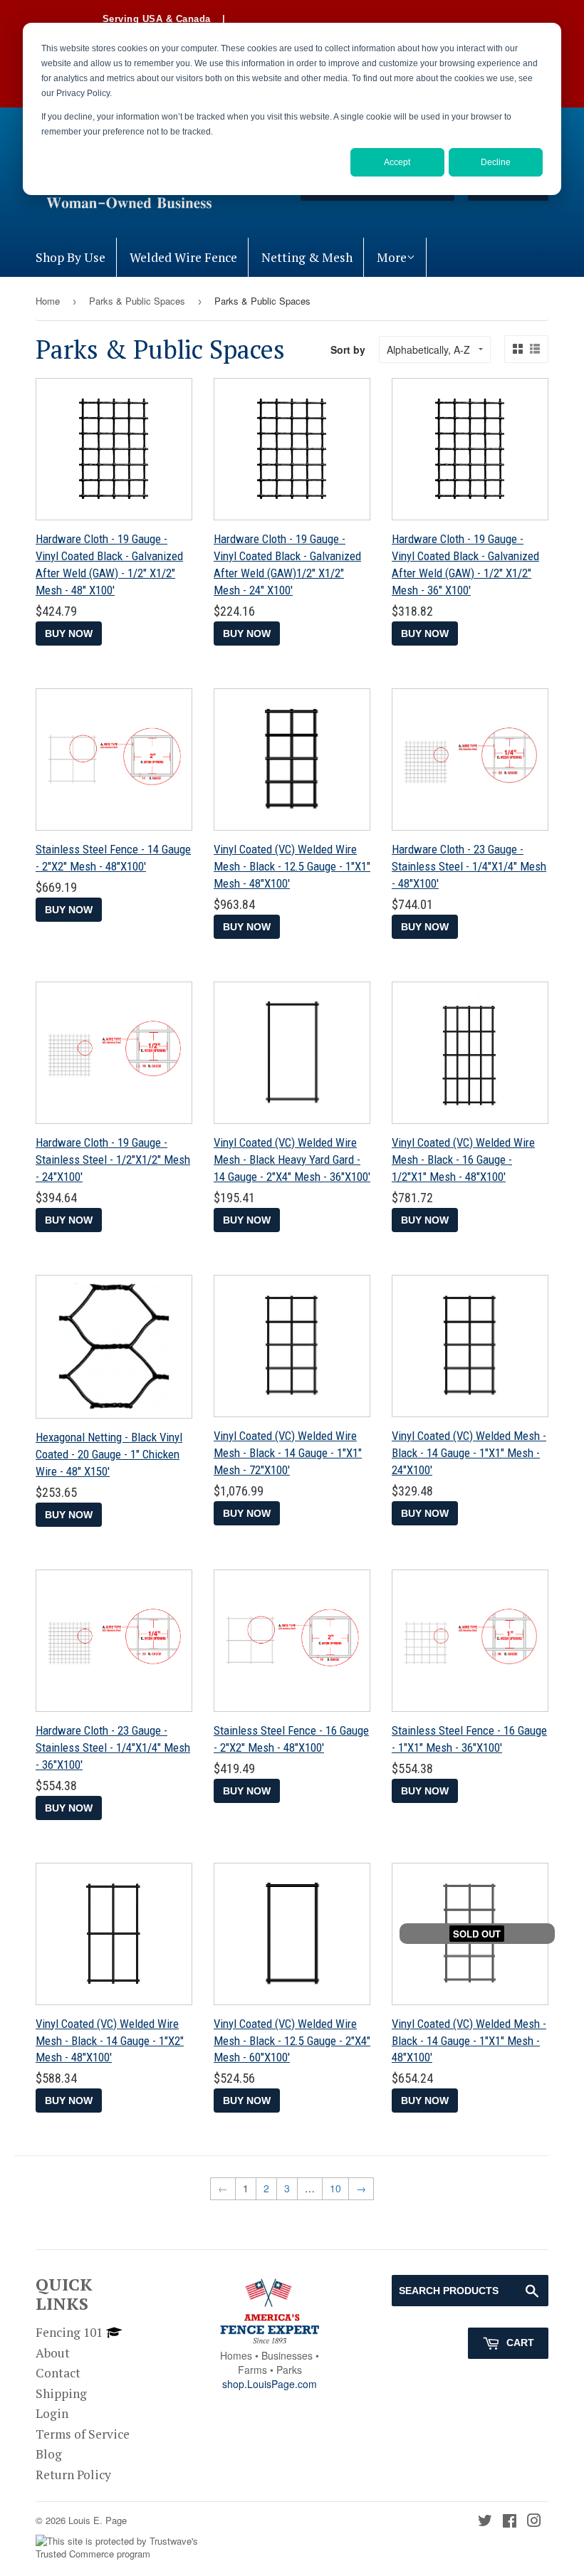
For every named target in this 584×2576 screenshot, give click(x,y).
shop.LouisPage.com (270, 2384)
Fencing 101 (69, 2332)
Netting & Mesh (307, 257)
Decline (496, 162)
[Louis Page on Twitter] (485, 2522)
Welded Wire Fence (183, 257)
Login (52, 2413)
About (53, 2353)
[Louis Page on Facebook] (510, 2522)
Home (48, 301)
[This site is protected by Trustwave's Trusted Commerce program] (126, 2548)
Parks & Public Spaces (137, 301)
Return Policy (73, 2475)
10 (335, 2188)
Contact (58, 2373)
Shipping (61, 2393)
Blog (49, 2454)
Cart (519, 2343)
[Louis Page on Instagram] (534, 2522)
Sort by (348, 349)
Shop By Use (71, 257)
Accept (397, 162)
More (392, 257)
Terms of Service (83, 2434)
